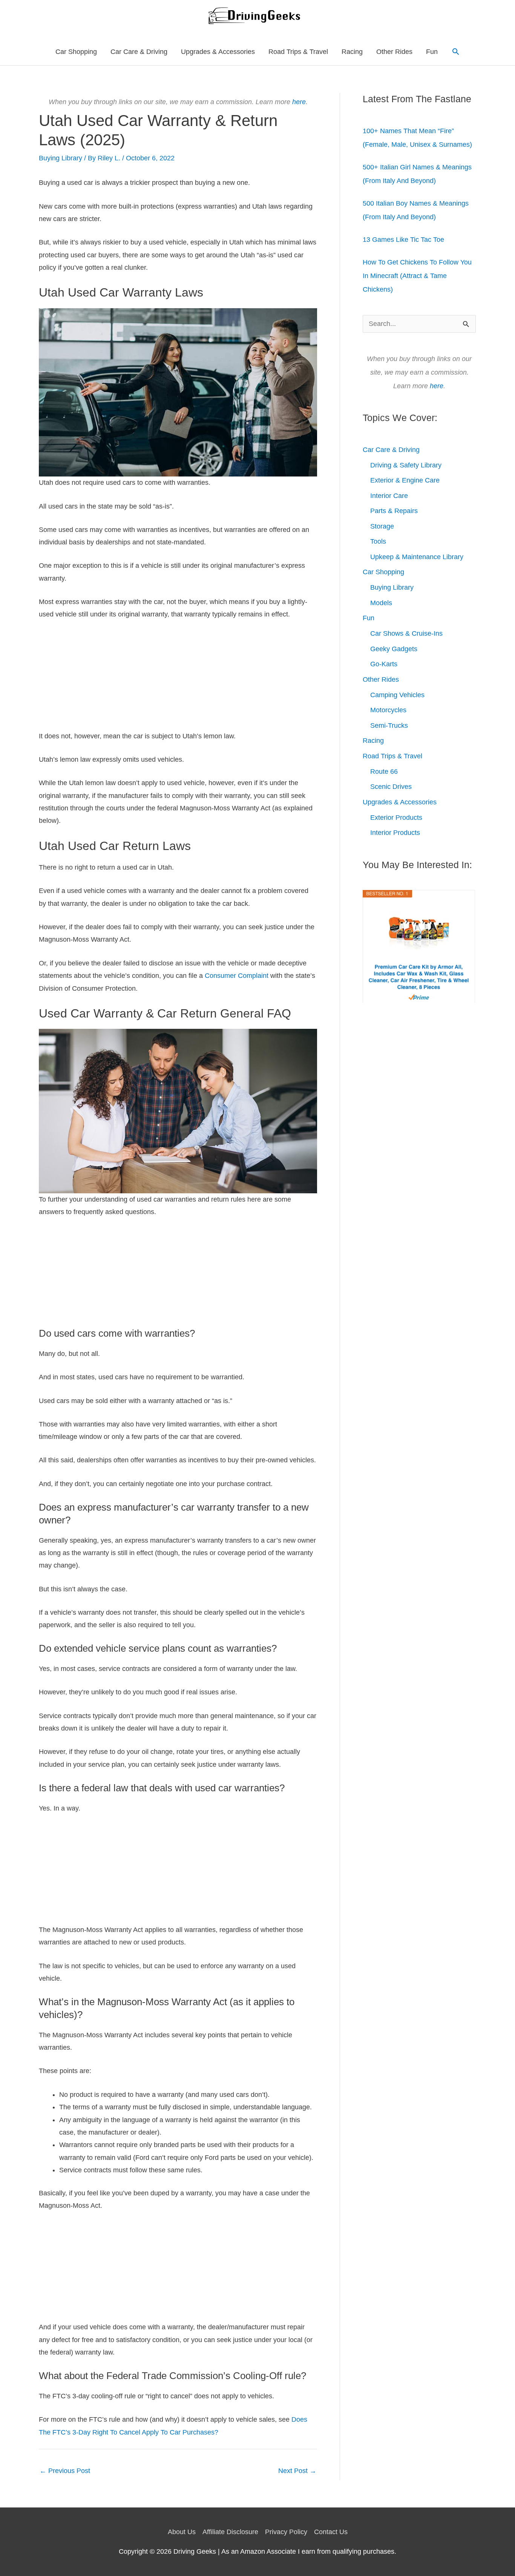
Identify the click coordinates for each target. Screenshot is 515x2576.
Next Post (297, 2471)
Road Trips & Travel (298, 52)
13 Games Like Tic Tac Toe (403, 240)
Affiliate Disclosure (230, 2532)
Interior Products (395, 833)
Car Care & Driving (139, 52)
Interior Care (389, 496)
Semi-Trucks (389, 725)
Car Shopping (76, 52)
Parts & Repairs (394, 511)
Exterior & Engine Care (405, 480)
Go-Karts (384, 664)
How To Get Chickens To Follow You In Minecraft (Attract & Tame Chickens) (417, 276)
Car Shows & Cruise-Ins (406, 633)
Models (381, 603)
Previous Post (65, 2471)
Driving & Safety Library (406, 465)
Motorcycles (388, 710)
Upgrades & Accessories (218, 52)
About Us (182, 2532)
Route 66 (384, 772)
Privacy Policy (286, 2532)
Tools (378, 541)
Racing (352, 52)
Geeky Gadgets (394, 649)
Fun (432, 52)
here (299, 102)
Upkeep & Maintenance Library (417, 557)
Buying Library (61, 158)
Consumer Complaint (237, 976)
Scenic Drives (391, 787)
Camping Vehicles (397, 695)
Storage (382, 526)
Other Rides (394, 52)
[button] (456, 51)
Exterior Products (396, 818)
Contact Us (331, 2532)
